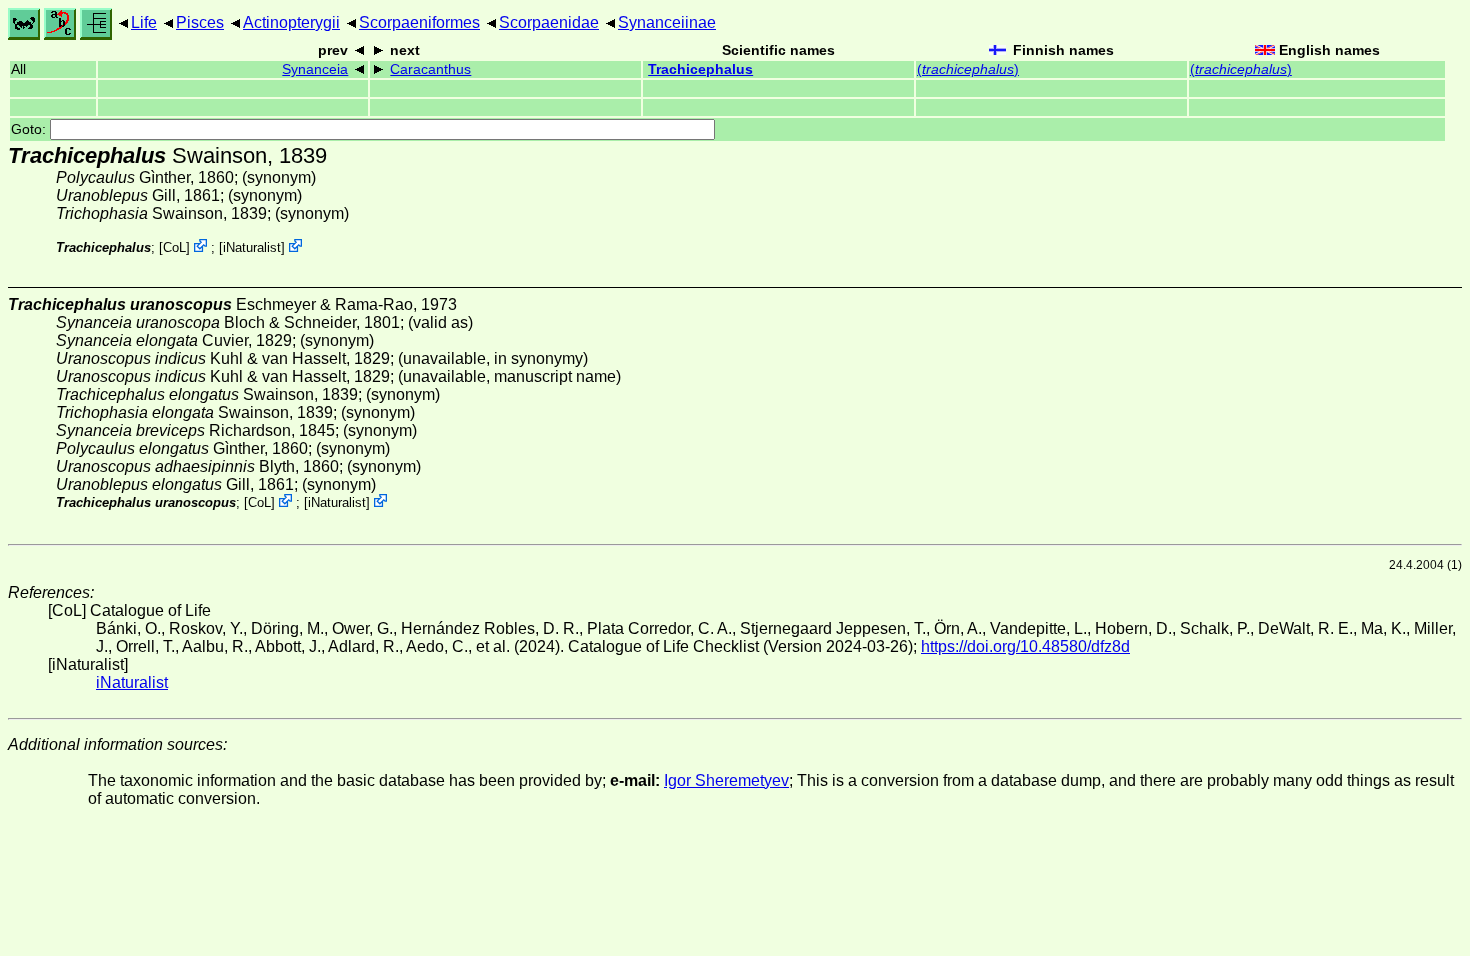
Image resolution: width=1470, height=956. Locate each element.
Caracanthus (430, 69)
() (968, 69)
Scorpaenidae (549, 22)
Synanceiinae (667, 22)
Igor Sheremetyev (726, 780)
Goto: (30, 129)
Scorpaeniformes (419, 22)
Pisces (200, 22)
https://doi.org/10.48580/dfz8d (1025, 646)
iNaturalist (252, 247)
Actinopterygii (291, 22)
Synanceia (315, 69)
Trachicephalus (700, 69)
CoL (174, 247)
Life (144, 22)
